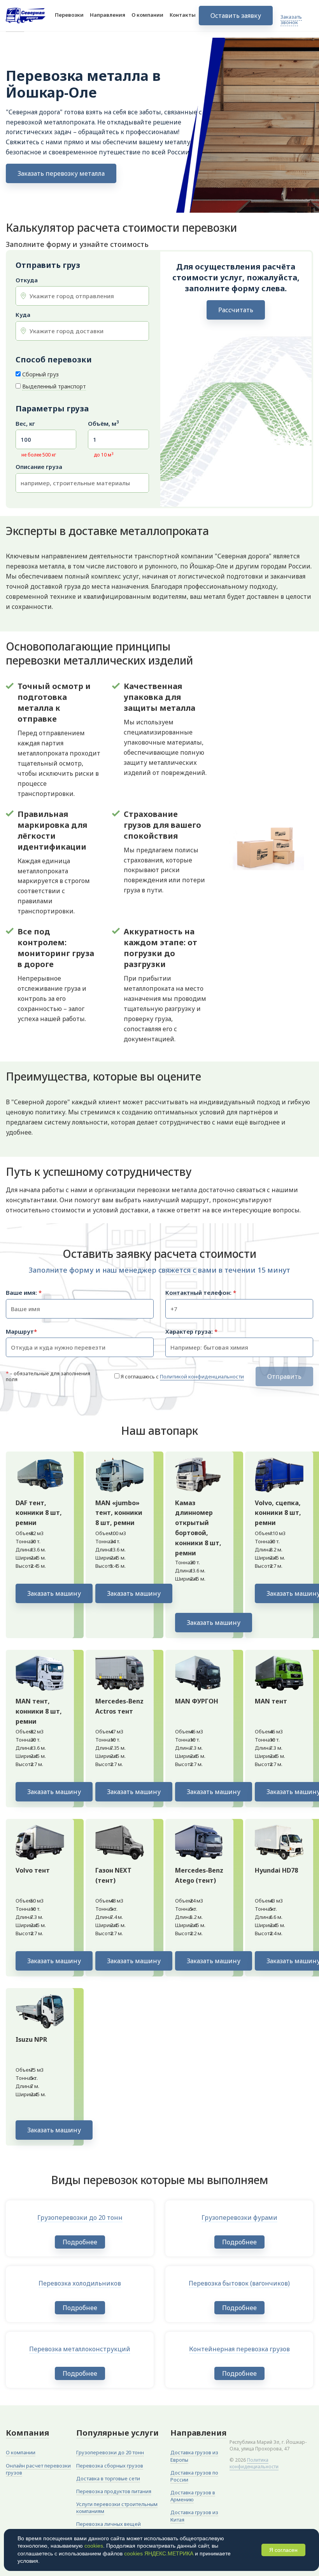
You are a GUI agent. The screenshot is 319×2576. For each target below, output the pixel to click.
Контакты (183, 15)
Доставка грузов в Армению (193, 2496)
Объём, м (103, 424)
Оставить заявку (236, 16)
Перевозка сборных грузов (110, 2466)
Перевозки (69, 15)
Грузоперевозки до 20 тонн (110, 2452)
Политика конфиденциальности (254, 2463)
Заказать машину (54, 1593)
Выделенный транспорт (54, 386)
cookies (94, 2546)
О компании (147, 15)
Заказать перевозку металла (61, 173)
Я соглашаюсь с (182, 1376)
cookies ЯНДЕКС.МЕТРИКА (159, 2553)
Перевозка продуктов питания (114, 2491)
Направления (108, 15)
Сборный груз (40, 374)
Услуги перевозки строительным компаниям (117, 2508)
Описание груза (39, 467)
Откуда (27, 280)
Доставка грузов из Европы (194, 2456)
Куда (23, 315)
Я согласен (283, 2550)
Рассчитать (236, 310)
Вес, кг (25, 424)
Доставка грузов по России (194, 2476)
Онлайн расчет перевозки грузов (38, 2469)
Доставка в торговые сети (108, 2478)
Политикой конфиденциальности (202, 1376)
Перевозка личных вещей (109, 2524)
